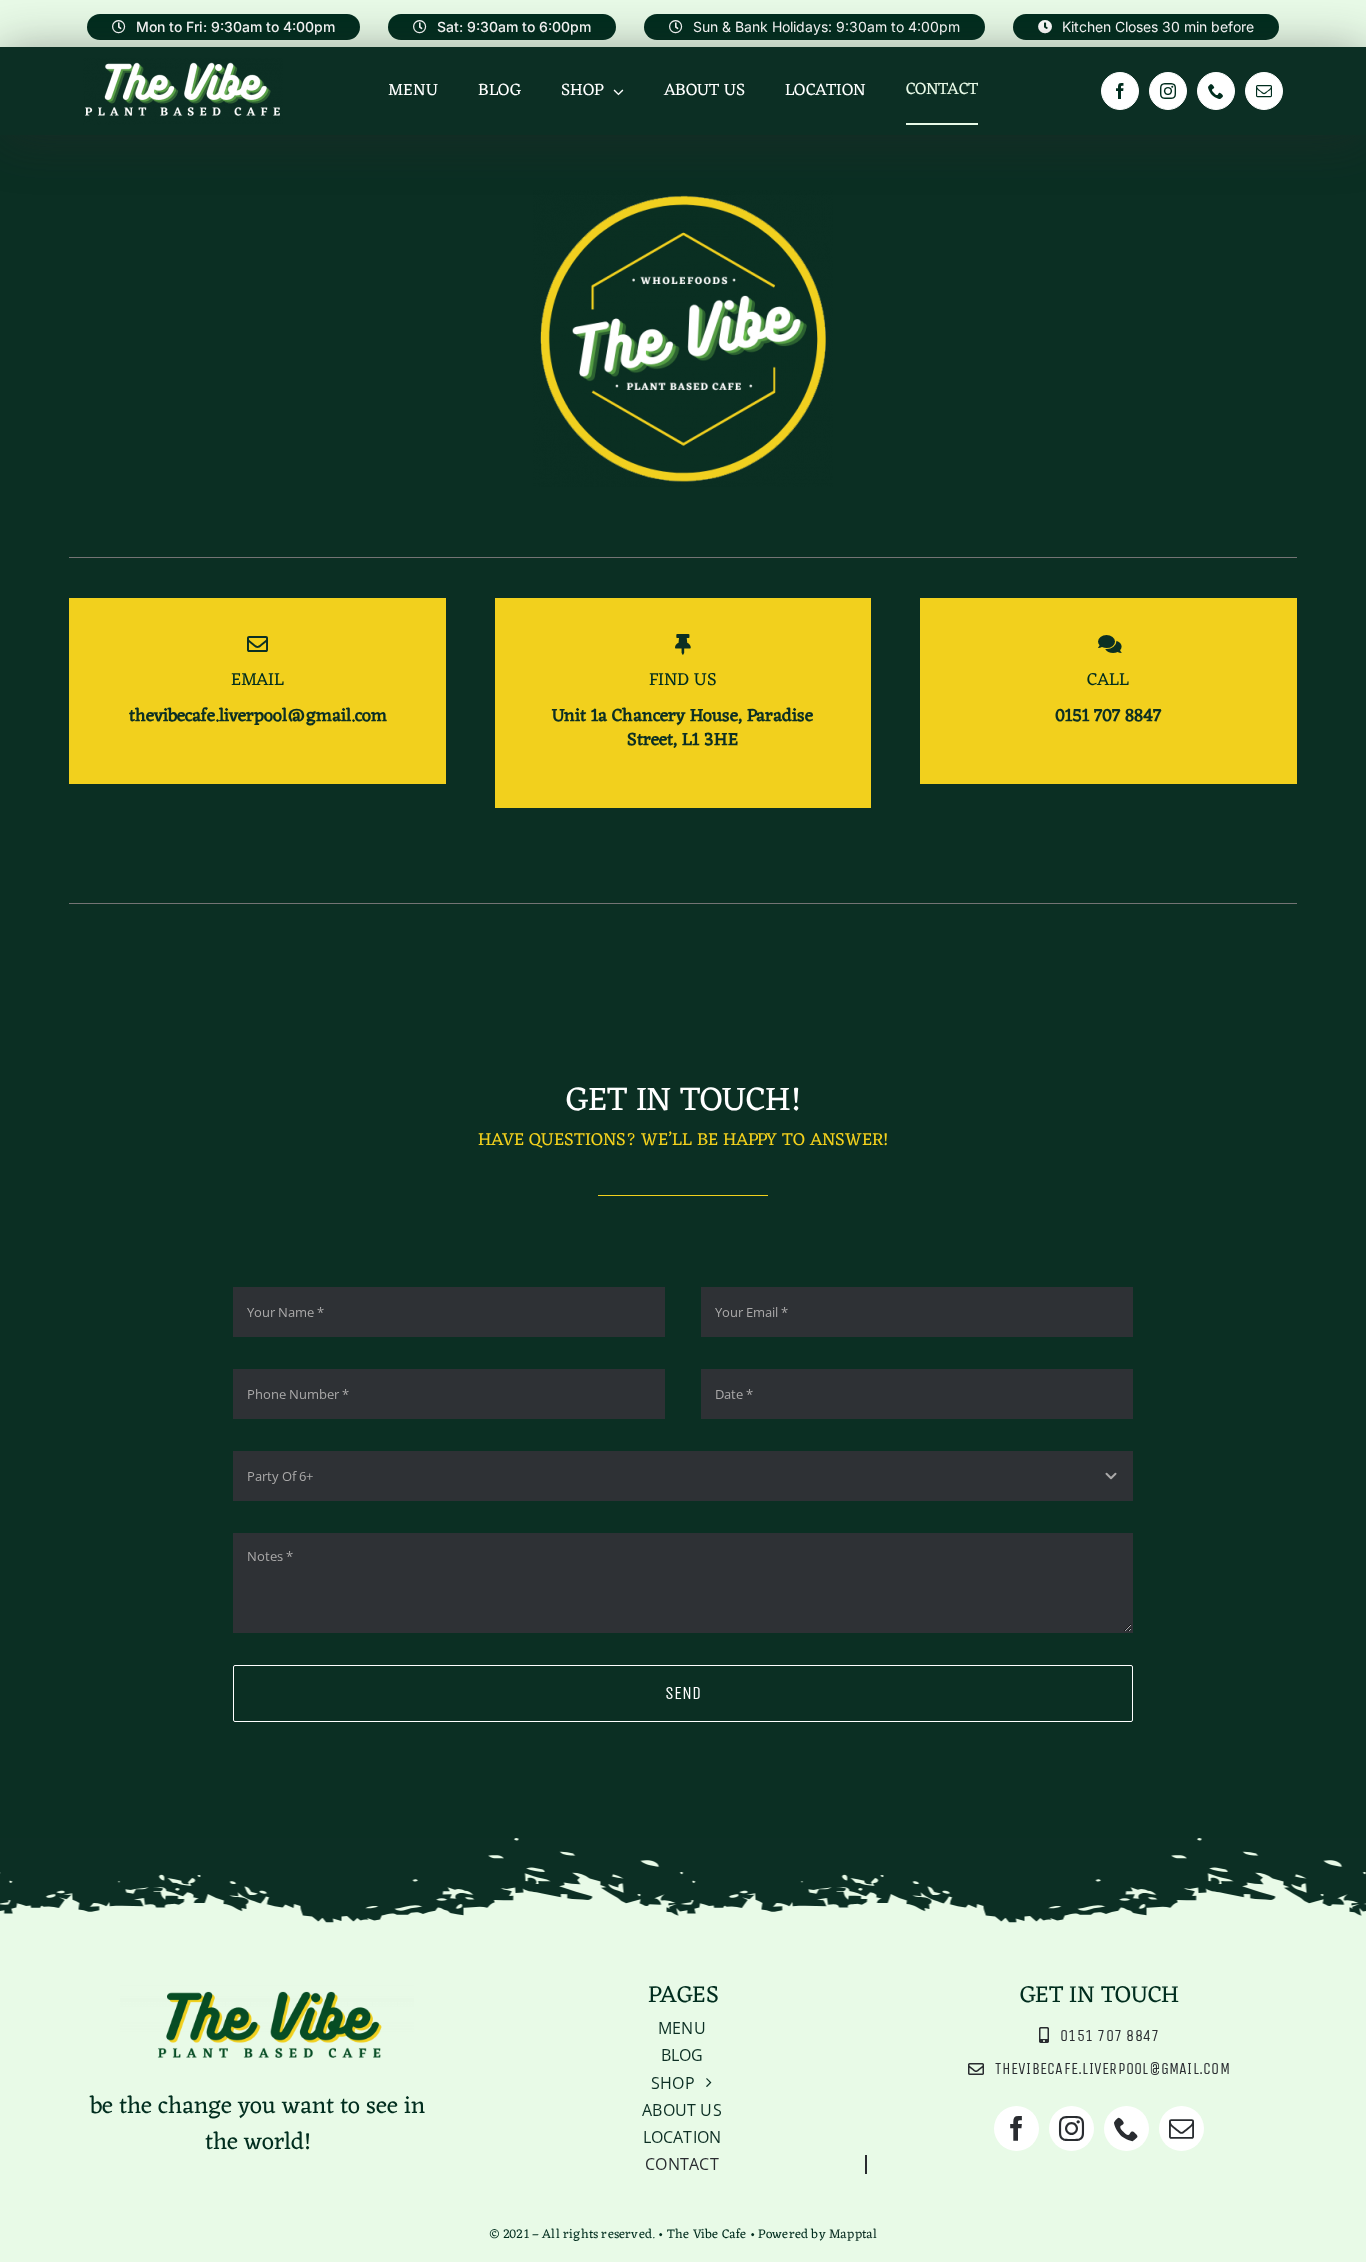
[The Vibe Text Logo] (183, 66)
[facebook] (1120, 91)
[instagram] (1168, 91)
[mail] (1264, 91)
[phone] (1216, 91)
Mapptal (853, 2234)
